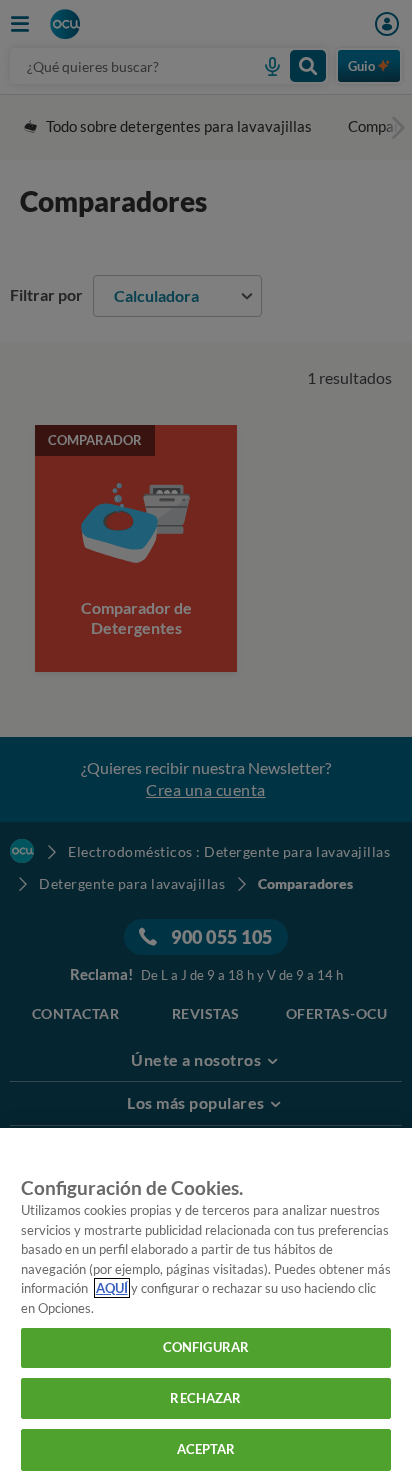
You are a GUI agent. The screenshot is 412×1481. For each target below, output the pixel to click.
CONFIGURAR (206, 1347)
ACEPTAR (206, 1449)
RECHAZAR (205, 1398)
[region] (206, 1304)
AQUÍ (112, 1288)
